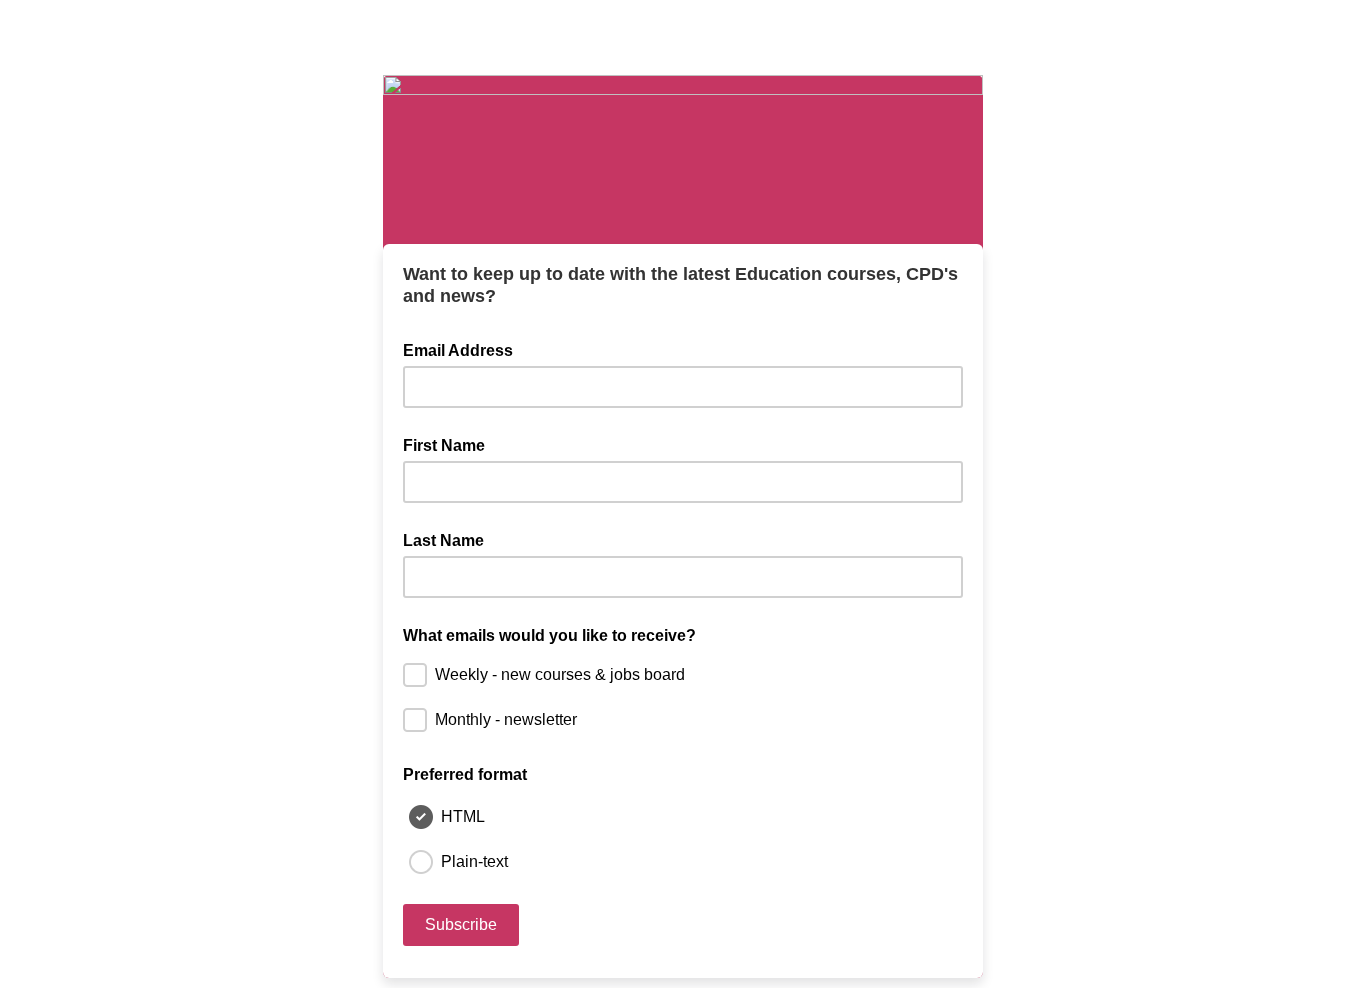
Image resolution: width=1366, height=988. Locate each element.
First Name (444, 445)
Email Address (464, 349)
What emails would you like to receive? (549, 635)
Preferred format (465, 774)
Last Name (443, 540)
